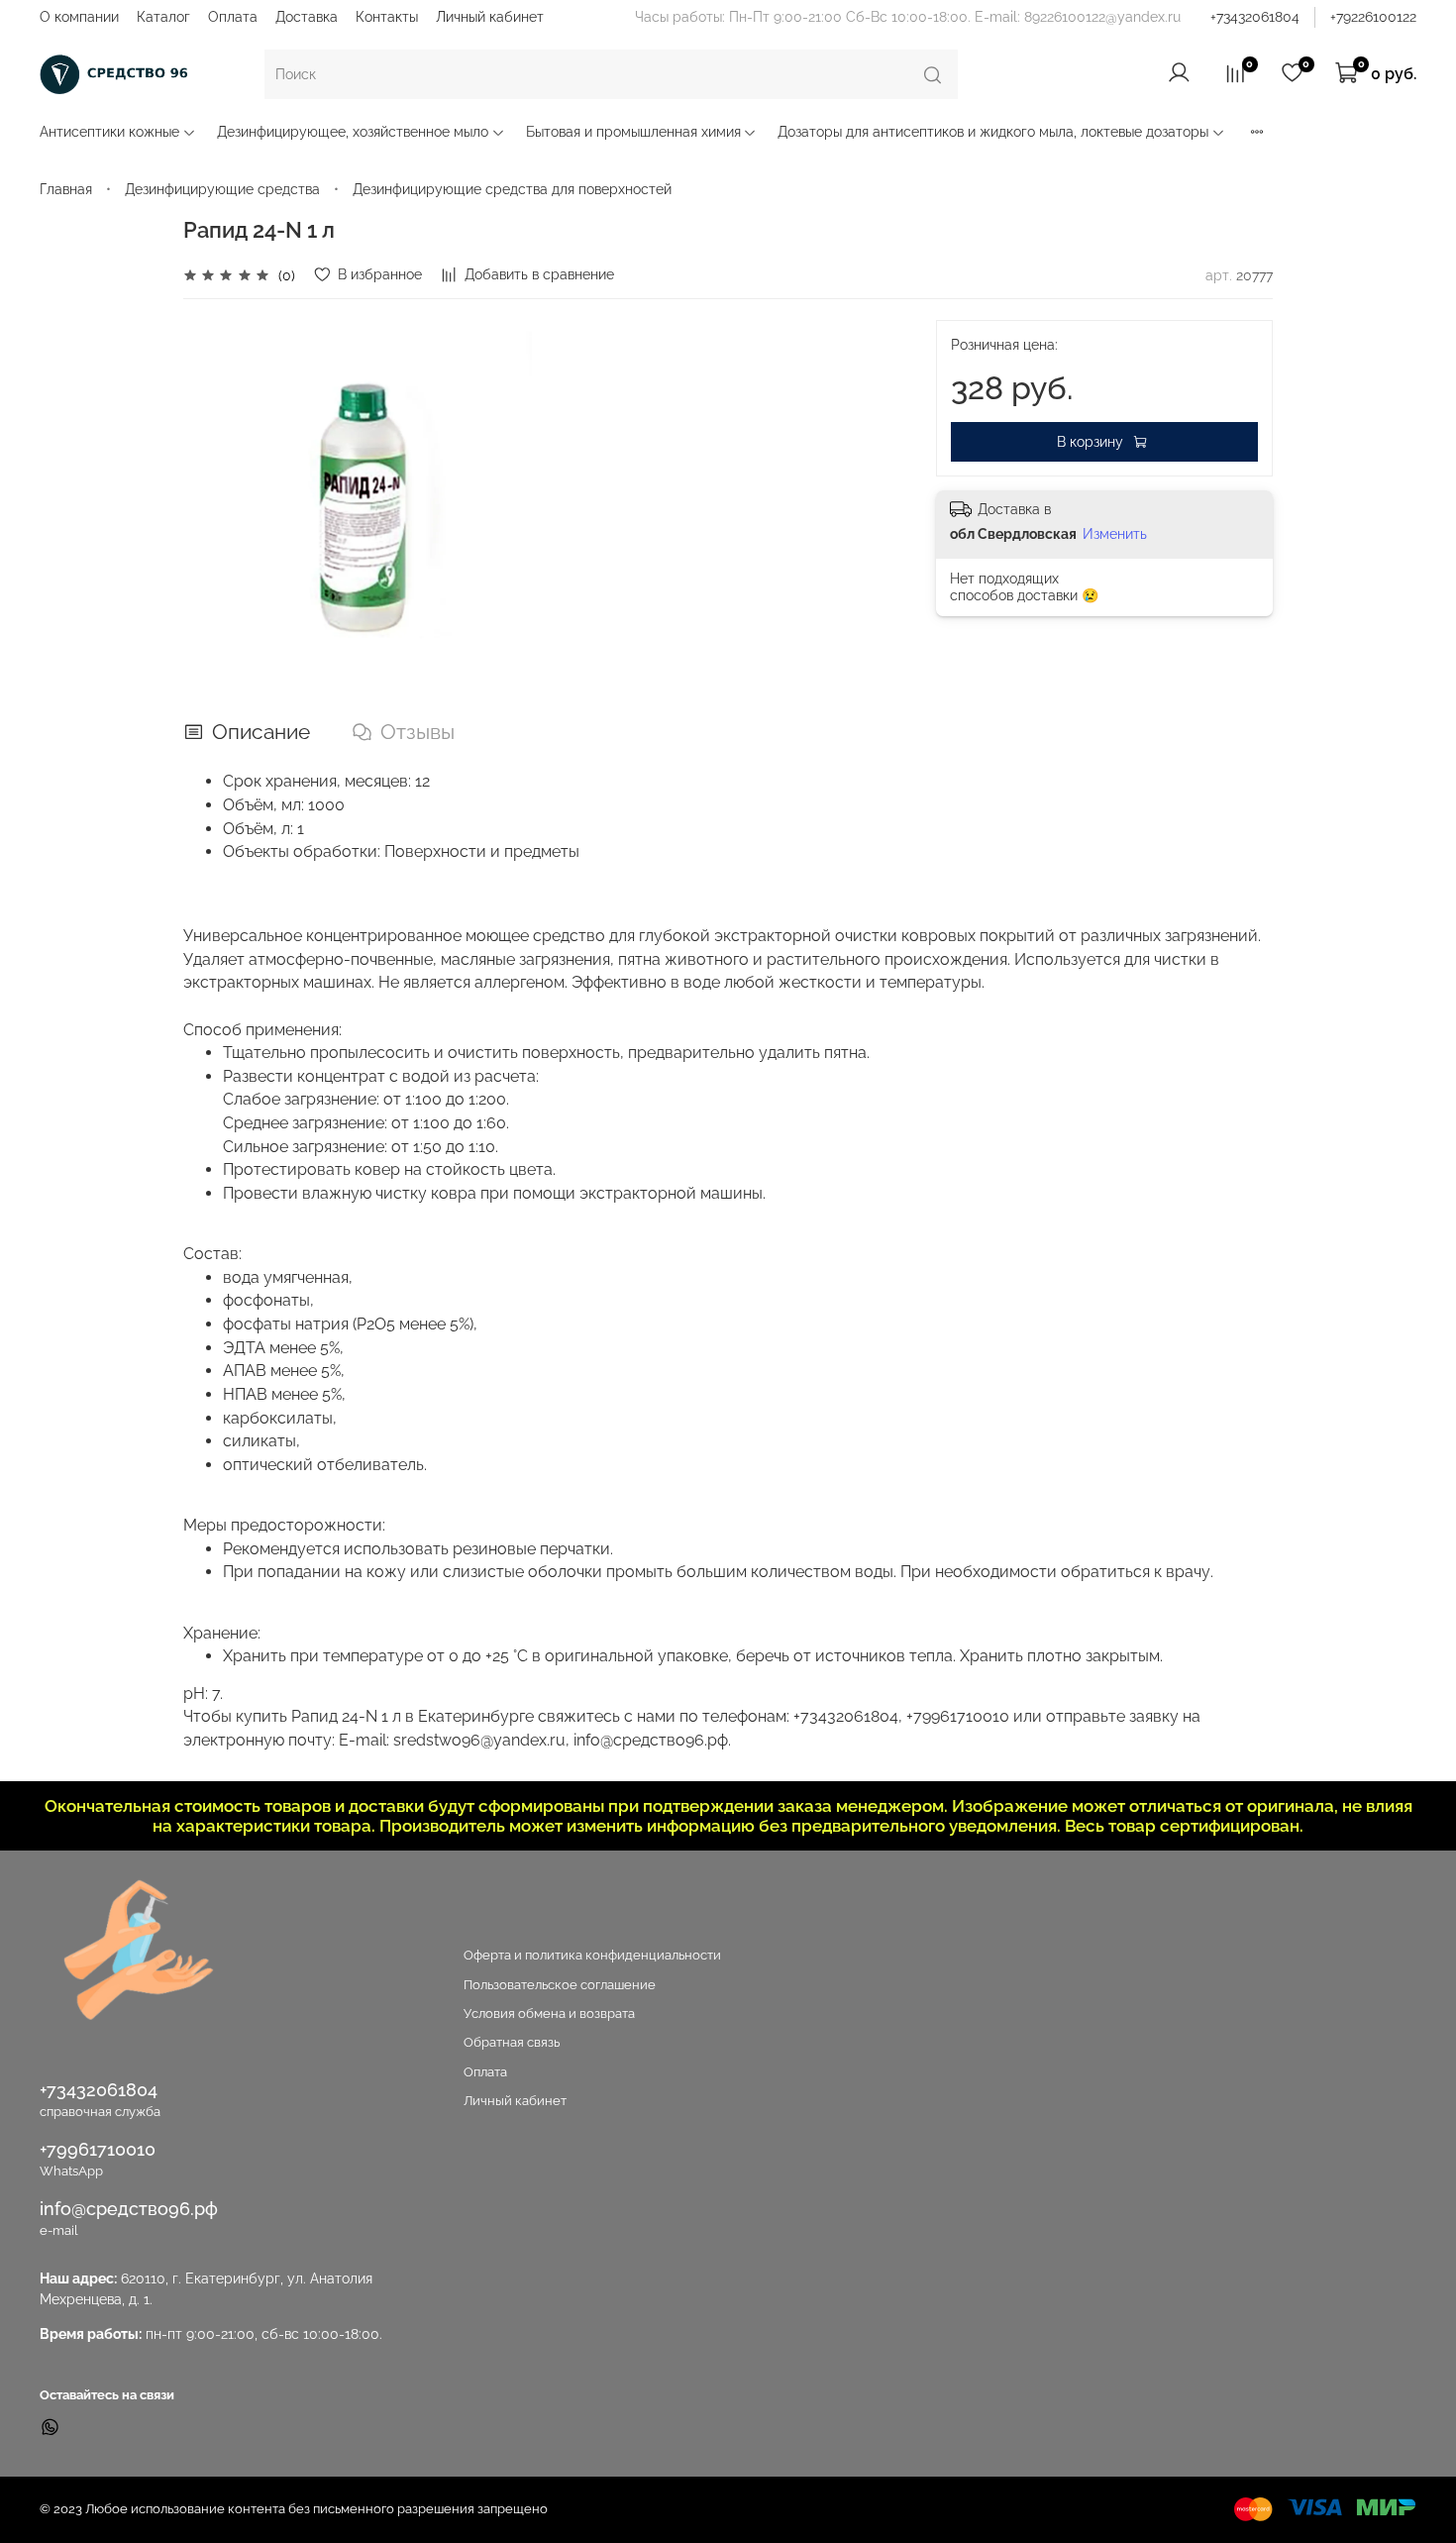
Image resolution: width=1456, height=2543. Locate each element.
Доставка (307, 17)
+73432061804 (1255, 17)
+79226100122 (1373, 17)
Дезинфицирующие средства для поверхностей (512, 189)
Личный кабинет (490, 17)
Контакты (387, 17)
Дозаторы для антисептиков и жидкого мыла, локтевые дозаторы (993, 132)
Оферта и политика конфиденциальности (592, 1955)
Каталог (163, 17)
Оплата (233, 17)
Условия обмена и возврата (549, 2013)
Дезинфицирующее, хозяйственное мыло (353, 132)
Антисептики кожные (109, 132)
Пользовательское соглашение (560, 1985)
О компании (79, 17)
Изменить (1115, 534)
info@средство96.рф (129, 2209)
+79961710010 (98, 2149)
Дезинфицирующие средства (222, 189)
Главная (66, 189)
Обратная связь (512, 2042)
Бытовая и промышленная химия (633, 132)
